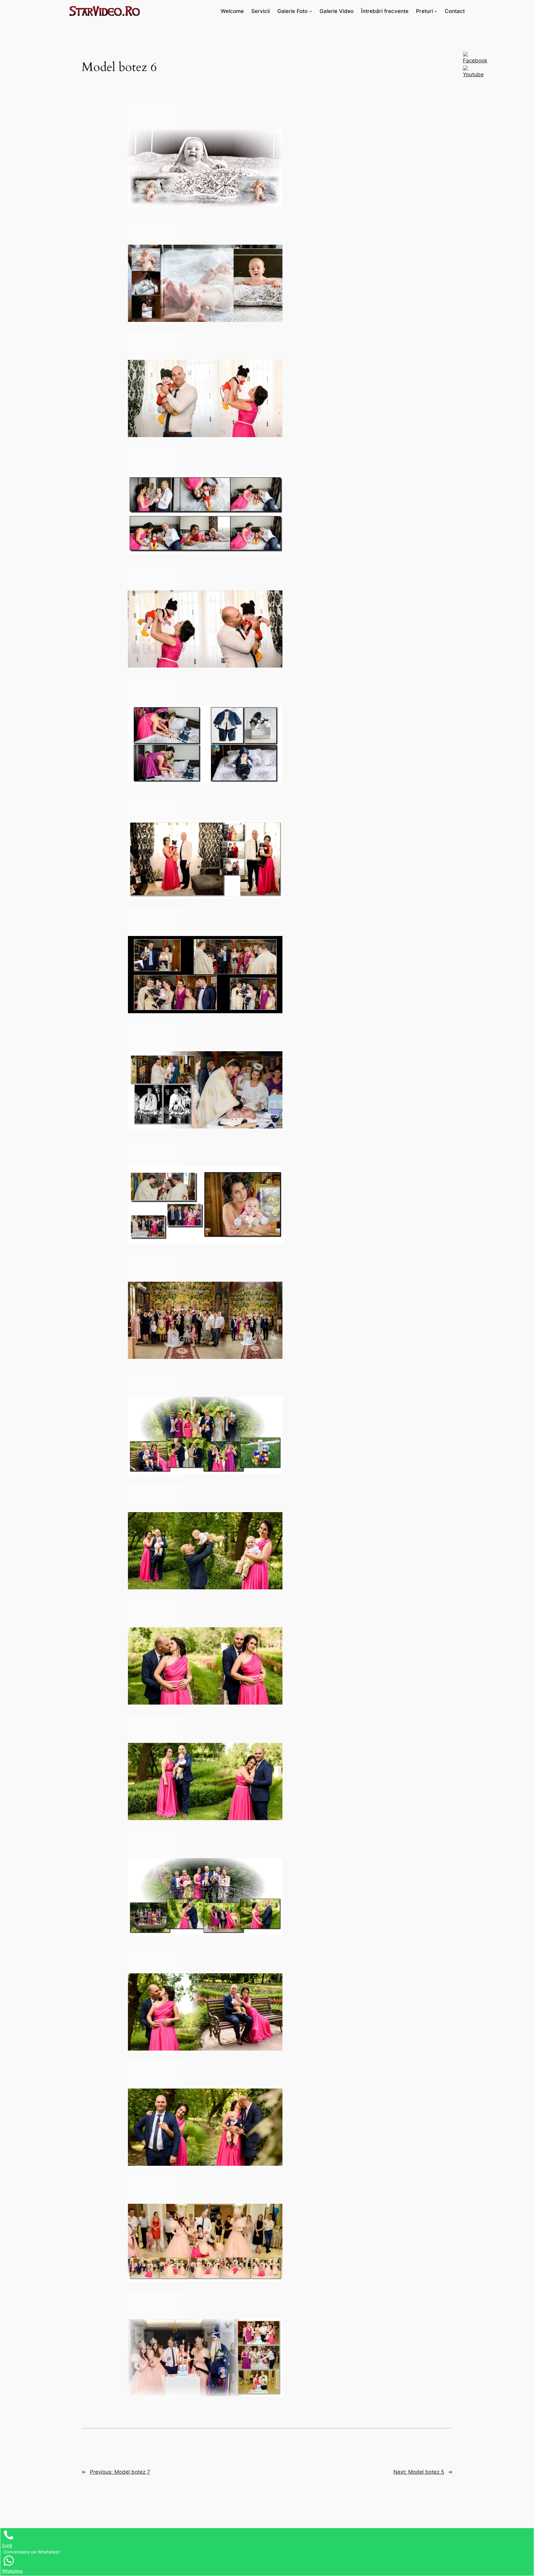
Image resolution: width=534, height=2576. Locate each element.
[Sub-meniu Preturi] (436, 11)
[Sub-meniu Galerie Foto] (311, 11)
